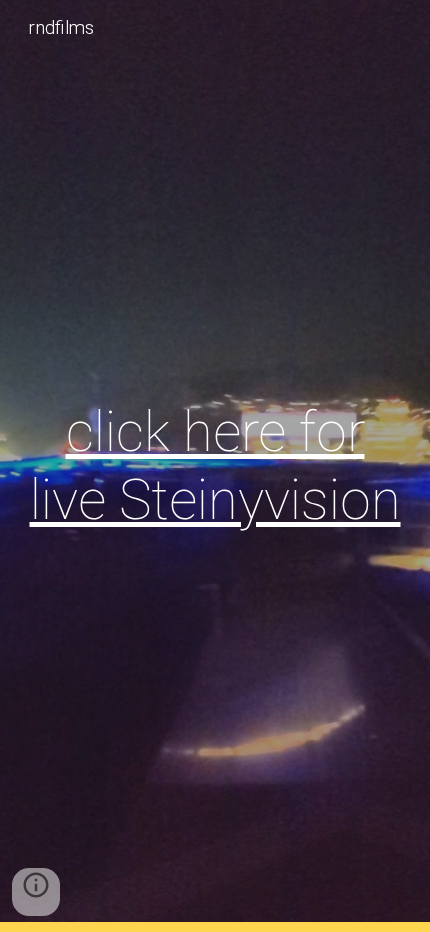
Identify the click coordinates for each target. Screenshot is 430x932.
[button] (36, 892)
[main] (215, 466)
